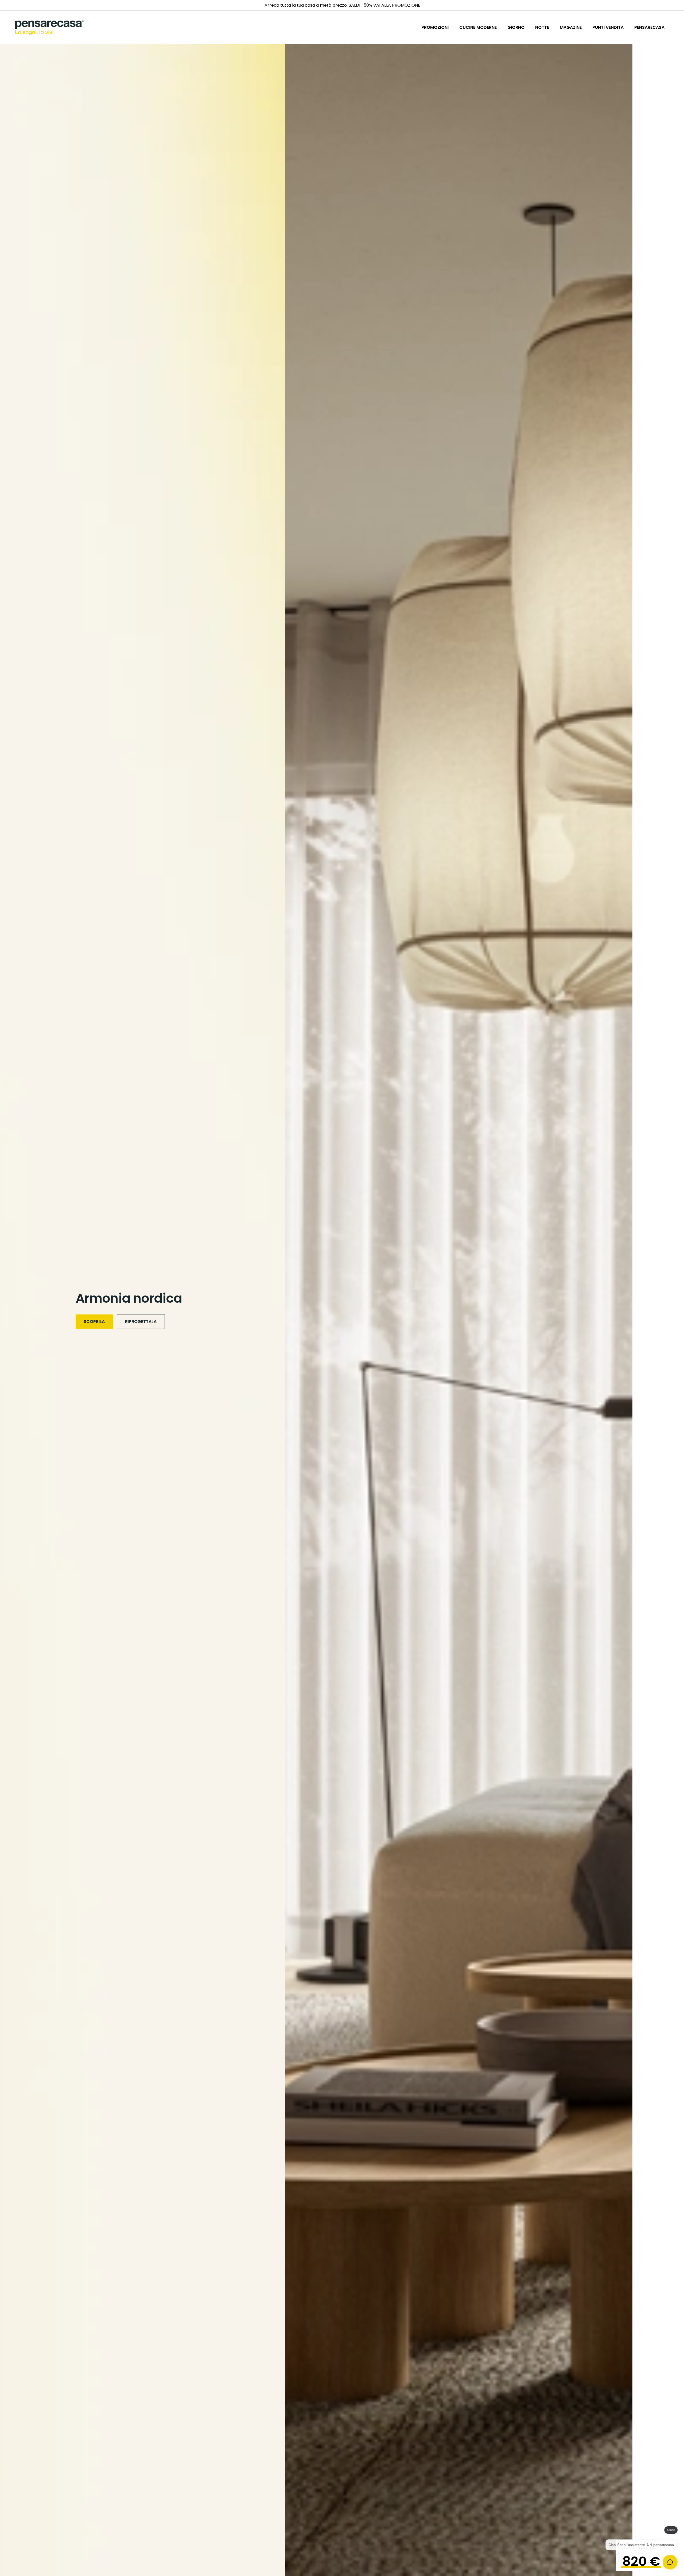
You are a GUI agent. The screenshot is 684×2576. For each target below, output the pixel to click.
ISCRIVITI (413, 1302)
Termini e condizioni (379, 1316)
